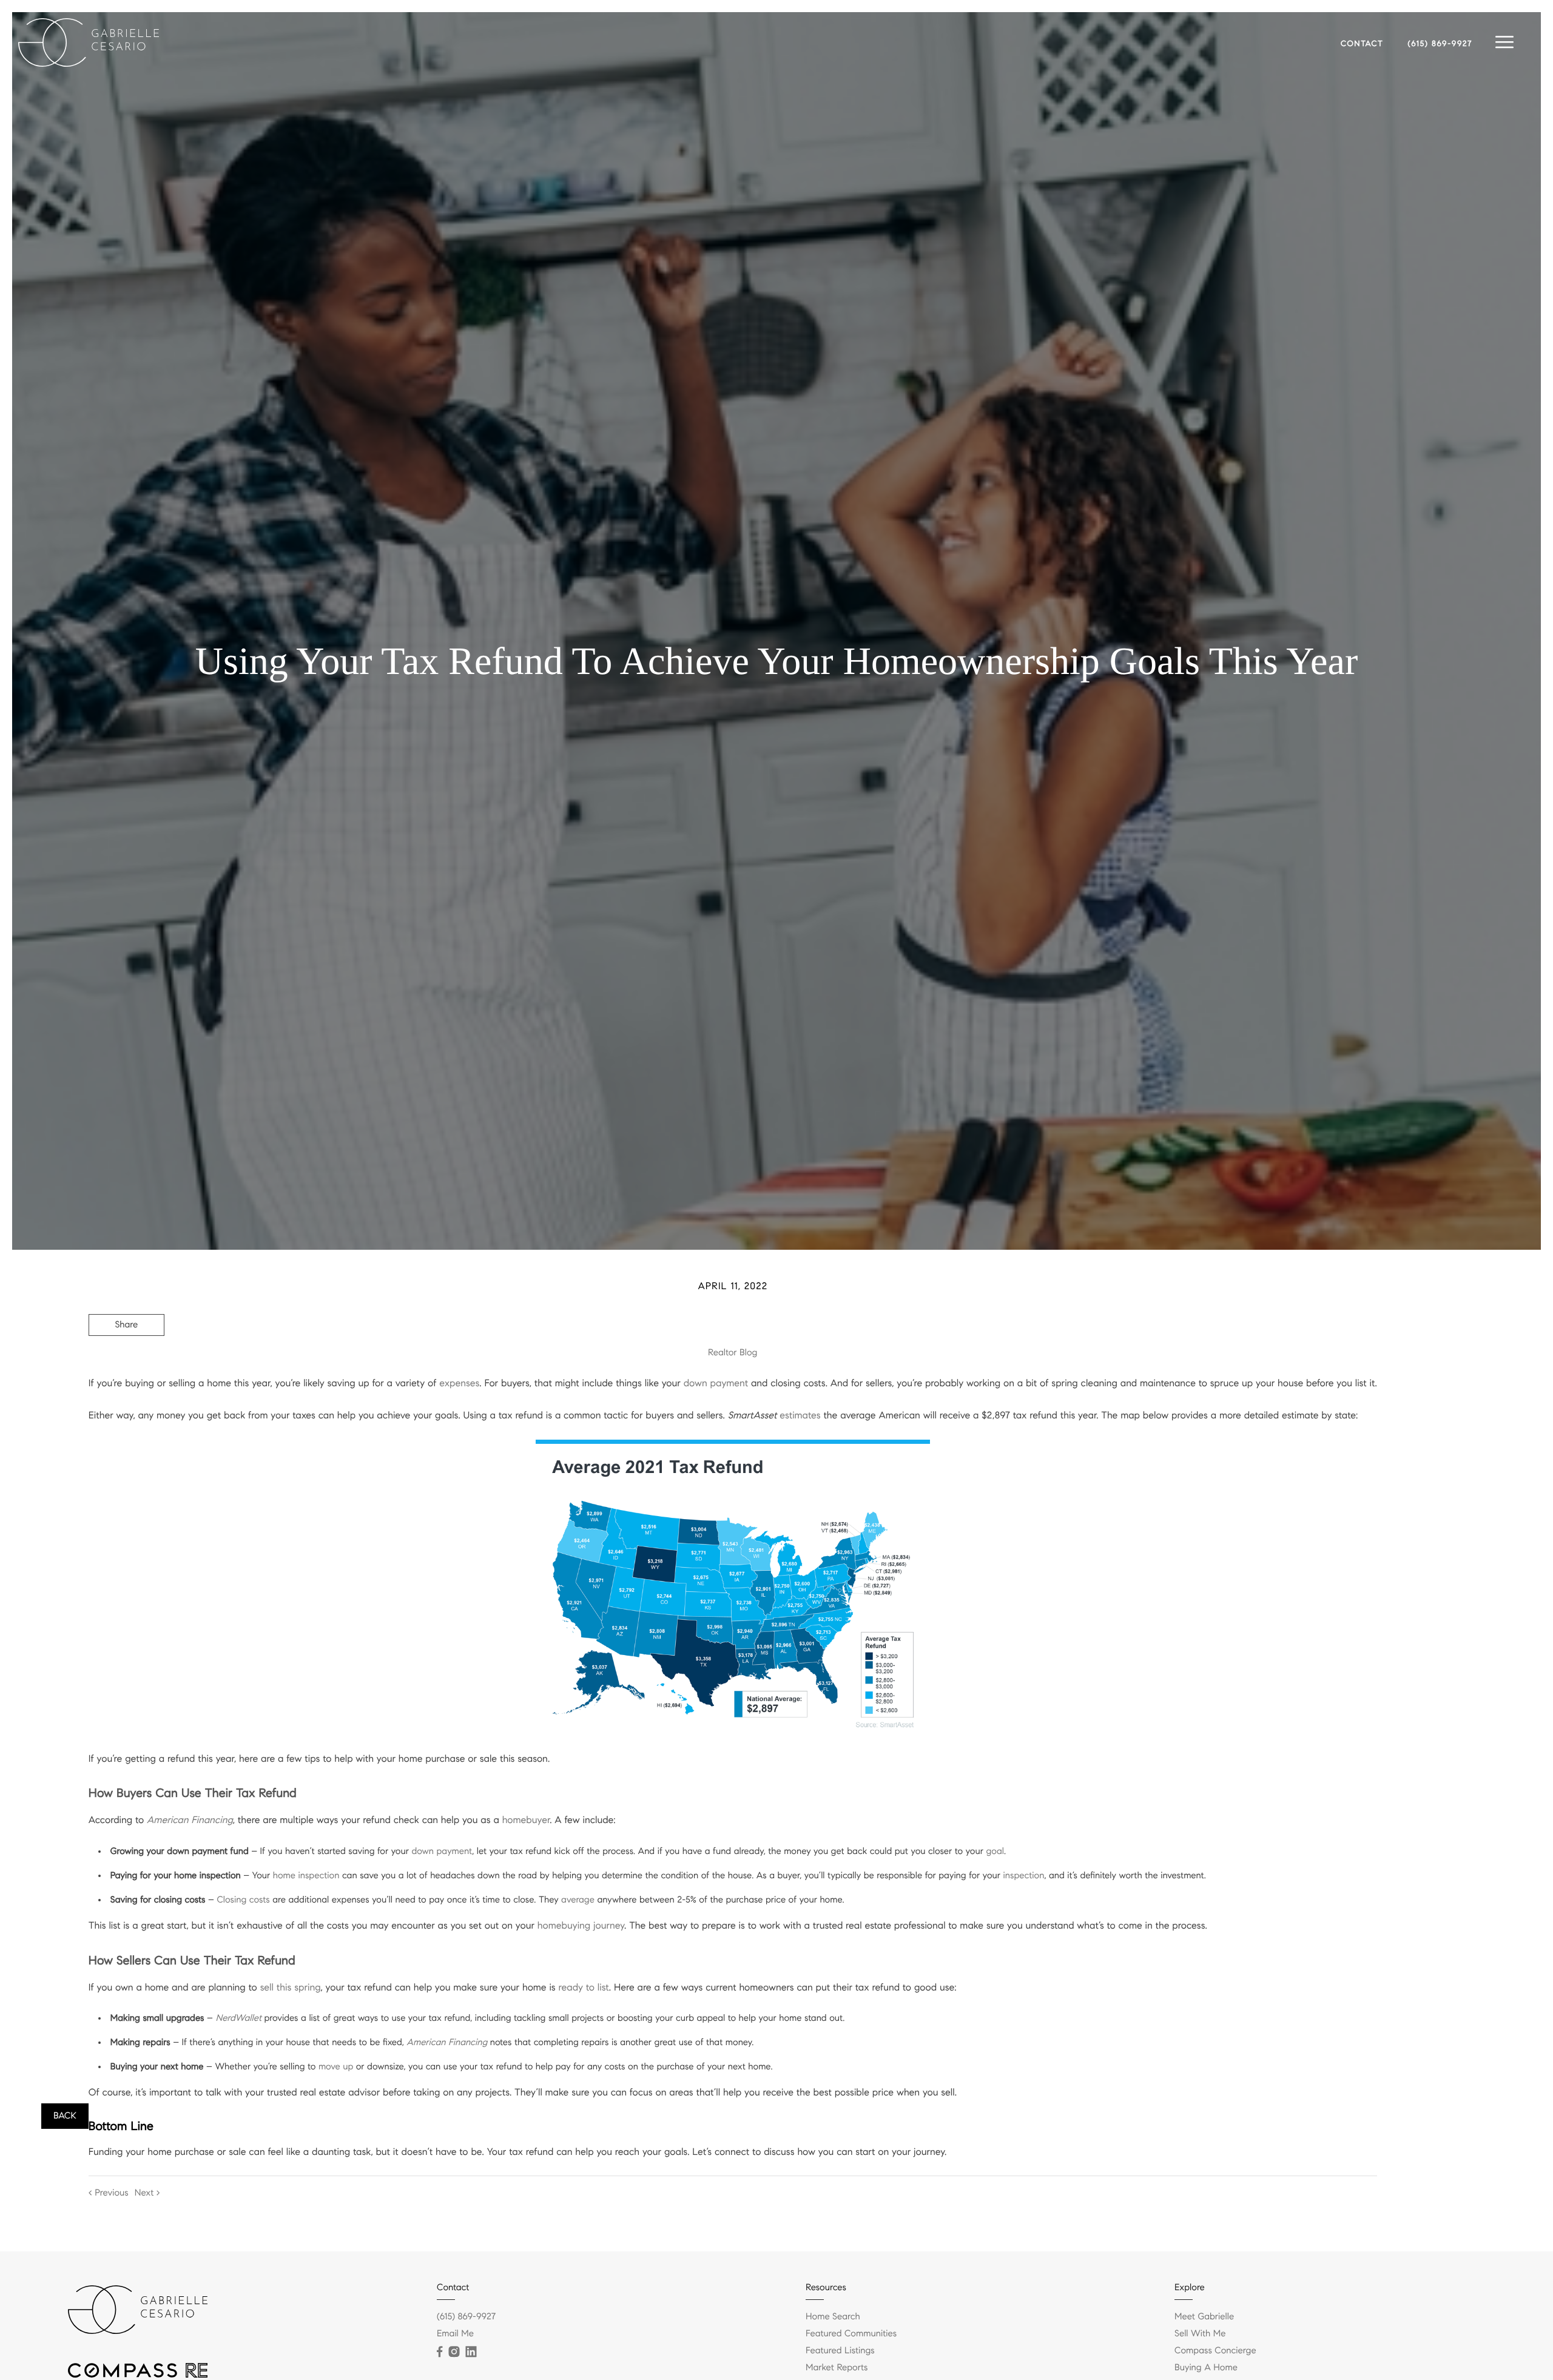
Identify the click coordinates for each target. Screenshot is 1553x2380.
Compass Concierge (1215, 2351)
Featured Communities (851, 2334)
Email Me (455, 2334)
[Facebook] (440, 2352)
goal (995, 1852)
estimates (800, 1416)
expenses (459, 1384)
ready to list (584, 1988)
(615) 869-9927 (1440, 44)
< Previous (109, 2193)
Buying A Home (1206, 2368)
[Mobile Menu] (1504, 42)
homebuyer (526, 1820)
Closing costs (243, 1900)
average (578, 1900)
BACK (65, 2116)
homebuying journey (581, 1926)
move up (336, 2067)
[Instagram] (454, 2352)
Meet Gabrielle (1204, 2317)
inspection (1024, 1876)
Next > (147, 2193)
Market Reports (837, 2368)
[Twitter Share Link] (126, 1358)
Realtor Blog (733, 1353)
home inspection (306, 1876)
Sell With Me (1200, 2334)
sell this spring (291, 1988)
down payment (716, 1384)
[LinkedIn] (471, 2352)
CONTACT (1362, 44)
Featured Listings (840, 2351)
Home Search (833, 2317)
